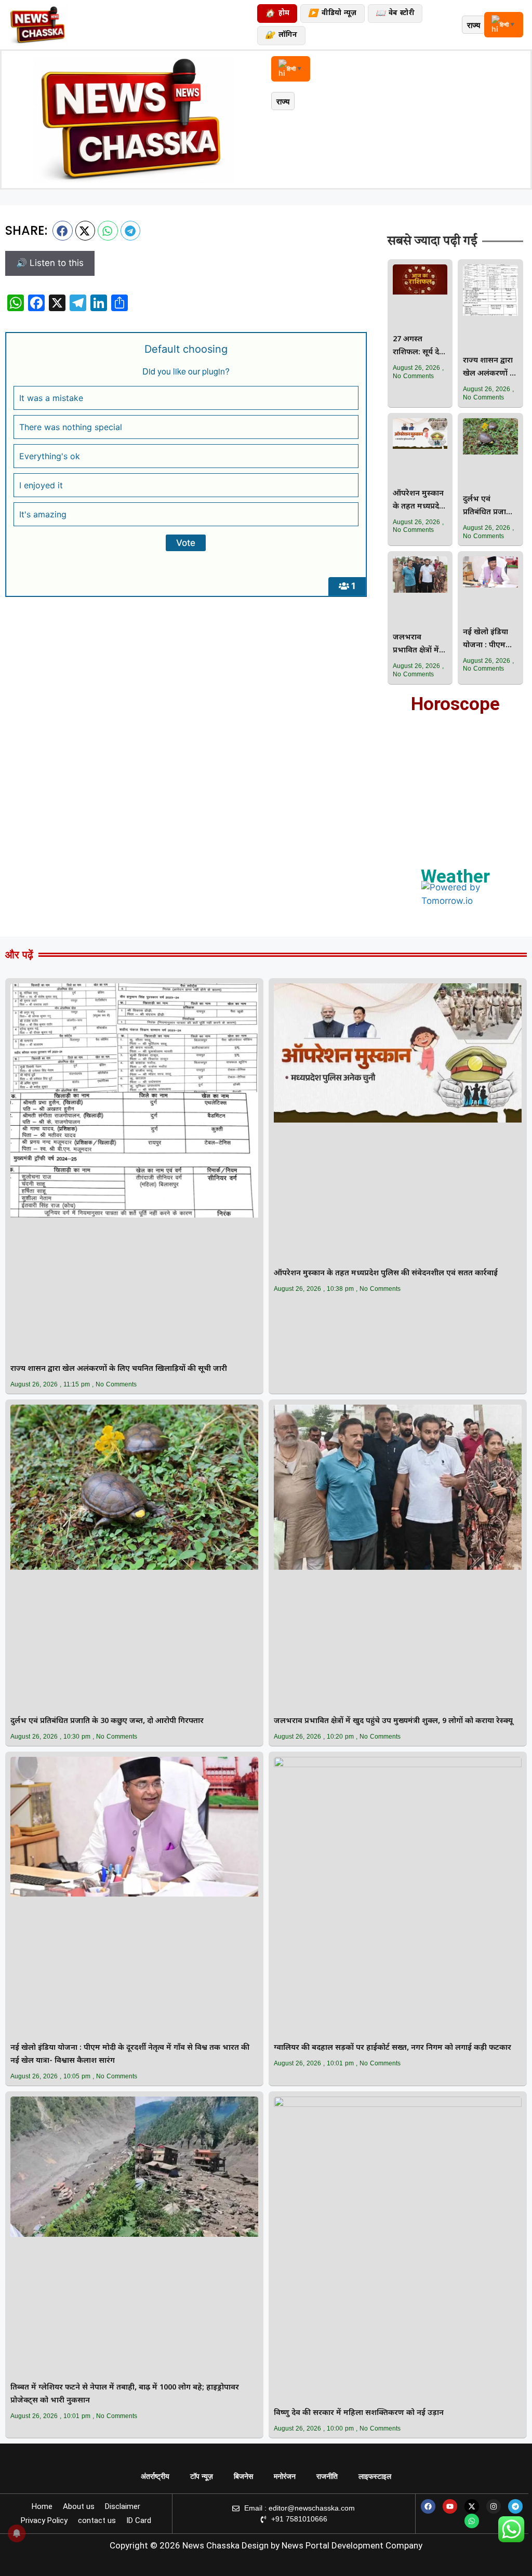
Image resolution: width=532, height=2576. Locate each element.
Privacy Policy (44, 2520)
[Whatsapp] (472, 2521)
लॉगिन (281, 36)
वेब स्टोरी (395, 14)
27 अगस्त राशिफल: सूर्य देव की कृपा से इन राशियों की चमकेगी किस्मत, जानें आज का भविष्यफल (418, 347)
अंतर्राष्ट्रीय (155, 2476)
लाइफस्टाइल (375, 2476)
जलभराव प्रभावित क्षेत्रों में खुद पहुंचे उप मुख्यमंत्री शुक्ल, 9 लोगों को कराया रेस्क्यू (419, 645)
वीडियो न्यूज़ (332, 14)
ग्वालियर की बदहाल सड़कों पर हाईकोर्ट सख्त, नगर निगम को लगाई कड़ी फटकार (393, 2048)
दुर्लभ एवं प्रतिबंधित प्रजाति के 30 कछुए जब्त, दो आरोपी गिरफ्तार (489, 507)
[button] (63, 231)
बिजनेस (243, 2476)
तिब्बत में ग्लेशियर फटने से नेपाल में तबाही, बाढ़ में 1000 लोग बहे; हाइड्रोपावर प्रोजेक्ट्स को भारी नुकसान (125, 2394)
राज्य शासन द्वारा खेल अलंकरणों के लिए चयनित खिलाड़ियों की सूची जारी (489, 368)
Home (42, 2506)
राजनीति (327, 2476)
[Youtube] (450, 2506)
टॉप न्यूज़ (202, 2476)
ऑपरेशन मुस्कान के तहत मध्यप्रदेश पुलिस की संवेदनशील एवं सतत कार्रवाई (419, 501)
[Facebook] (428, 2506)
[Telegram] (515, 2506)
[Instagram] (494, 2506)
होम (277, 14)
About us (79, 2506)
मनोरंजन (285, 2476)
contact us (97, 2520)
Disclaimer (123, 2506)
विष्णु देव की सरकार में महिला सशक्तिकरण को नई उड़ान (359, 2413)
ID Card (139, 2520)
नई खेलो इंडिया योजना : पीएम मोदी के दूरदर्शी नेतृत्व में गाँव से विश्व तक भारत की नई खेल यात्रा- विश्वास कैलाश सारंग (490, 640)
